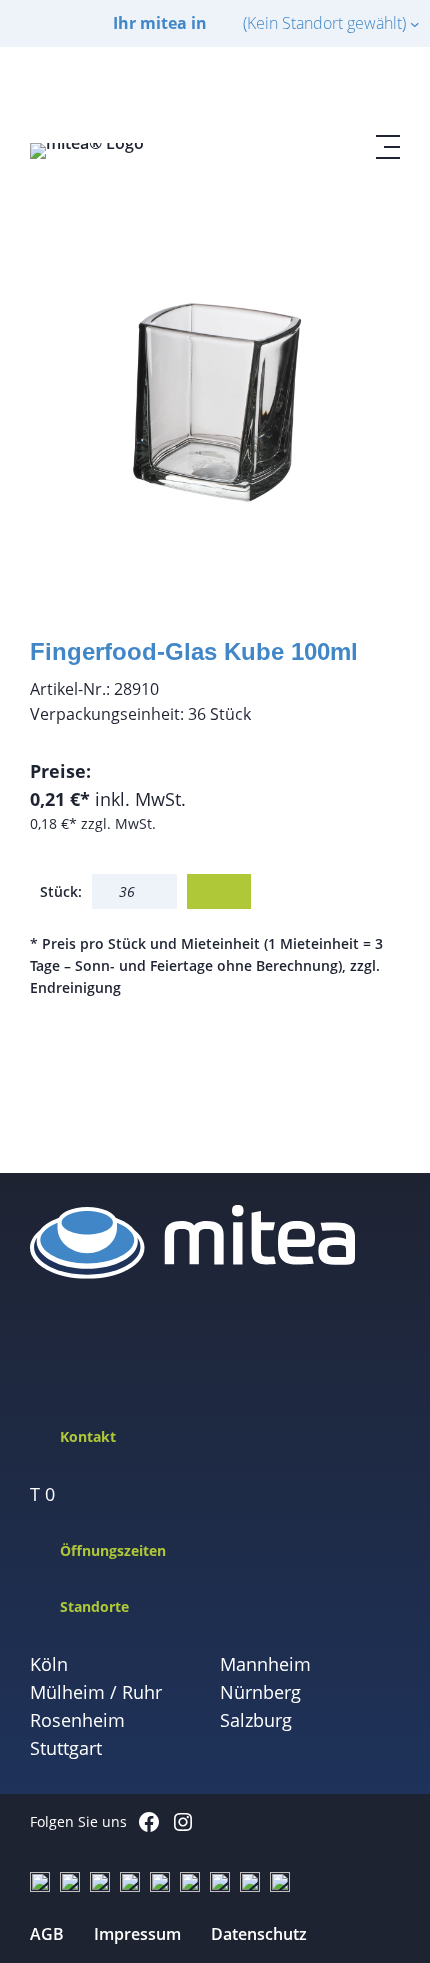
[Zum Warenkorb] (340, 91)
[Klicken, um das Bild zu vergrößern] (215, 394)
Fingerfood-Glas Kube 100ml (194, 651)
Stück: (61, 891)
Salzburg (256, 1720)
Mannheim (265, 1664)
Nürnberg (260, 1692)
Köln (49, 1664)
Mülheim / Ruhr (96, 1692)
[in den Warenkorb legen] (219, 891)
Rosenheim (77, 1720)
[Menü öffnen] (388, 147)
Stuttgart (66, 1748)
